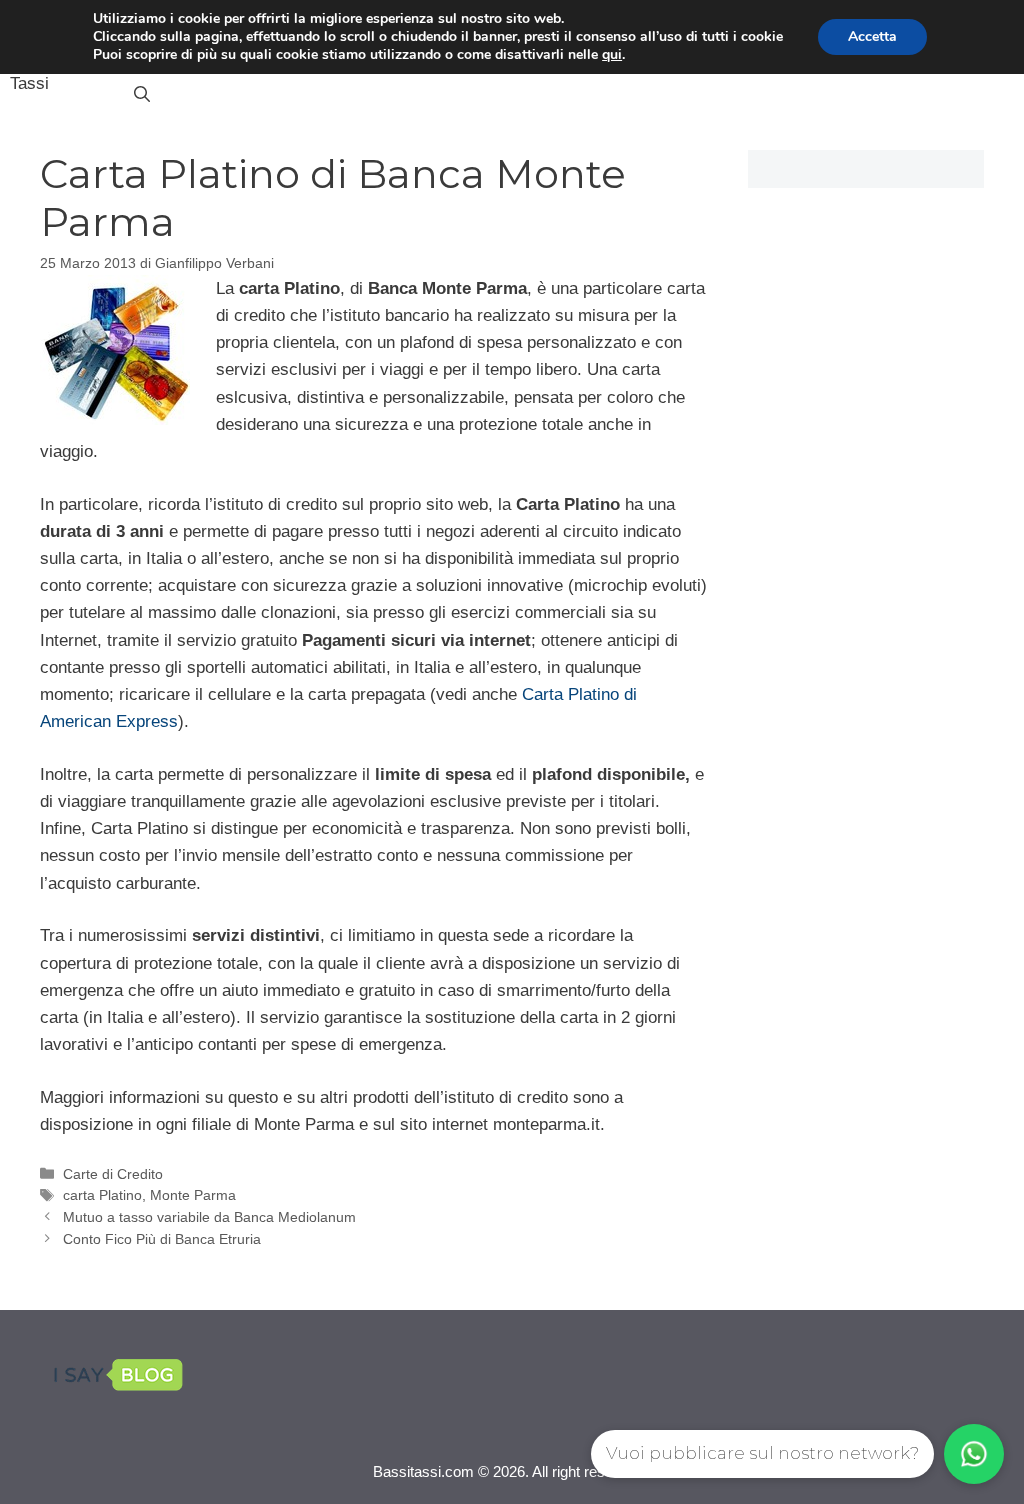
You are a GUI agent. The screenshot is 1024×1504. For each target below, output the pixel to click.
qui (612, 55)
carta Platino (102, 1195)
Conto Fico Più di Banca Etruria (162, 1239)
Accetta (872, 36)
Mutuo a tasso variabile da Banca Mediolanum (209, 1217)
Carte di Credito (113, 1174)
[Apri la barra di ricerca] (142, 95)
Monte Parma (193, 1195)
